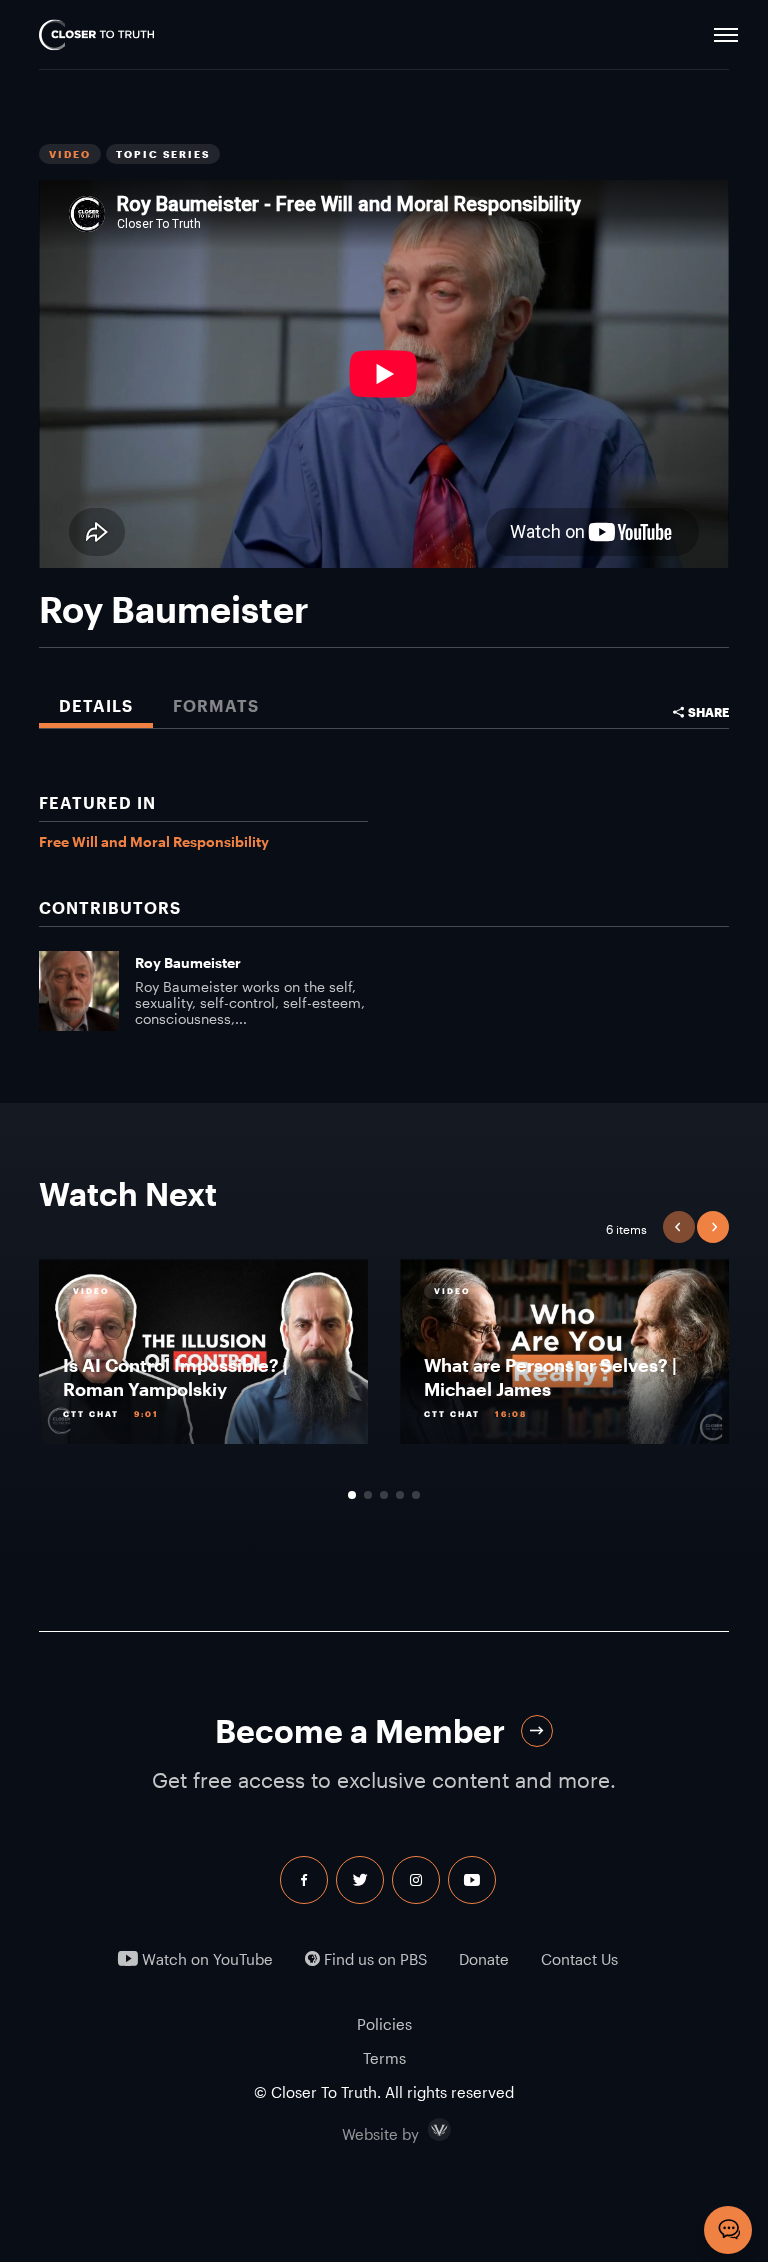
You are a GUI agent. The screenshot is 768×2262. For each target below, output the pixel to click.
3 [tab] (384, 1495)
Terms (384, 2058)
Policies (384, 2024)
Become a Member (360, 1730)
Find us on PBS (373, 1959)
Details (96, 705)
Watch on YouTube (205, 1959)
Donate (484, 1959)
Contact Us (579, 1959)
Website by (423, 2130)
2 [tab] (368, 1495)
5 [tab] (416, 1495)
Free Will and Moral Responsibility (154, 841)
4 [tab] (400, 1495)
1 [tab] (352, 1495)
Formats (216, 705)
